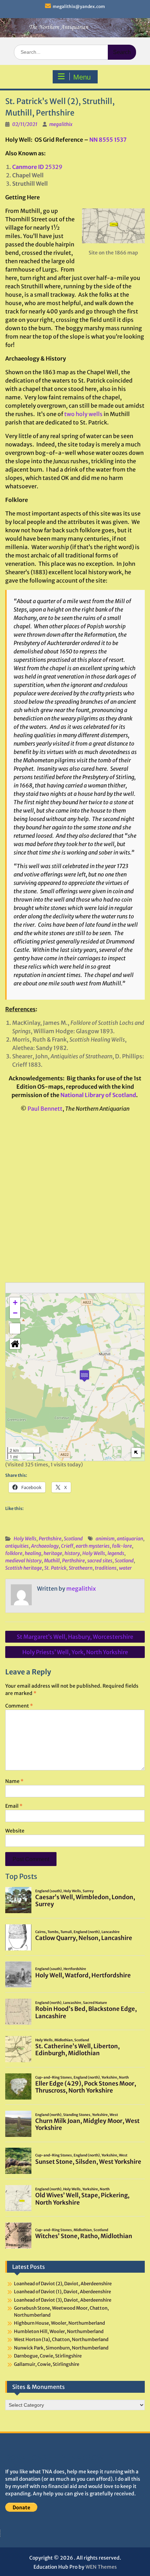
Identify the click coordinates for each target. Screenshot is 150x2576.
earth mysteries (93, 1546)
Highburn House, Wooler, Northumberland (59, 2323)
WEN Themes (101, 2567)
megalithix (61, 124)
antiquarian (130, 1539)
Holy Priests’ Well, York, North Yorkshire (75, 1652)
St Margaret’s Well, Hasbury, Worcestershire (75, 1637)
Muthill (52, 1561)
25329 (37, 167)
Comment (19, 1706)
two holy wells (83, 414)
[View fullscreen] (15, 1328)
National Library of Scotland (98, 1095)
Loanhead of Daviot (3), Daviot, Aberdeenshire (63, 2300)
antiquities (17, 1546)
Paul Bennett (45, 1109)
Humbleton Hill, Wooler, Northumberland (59, 2331)
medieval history (23, 1561)
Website (15, 1831)
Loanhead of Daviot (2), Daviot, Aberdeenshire (63, 2284)
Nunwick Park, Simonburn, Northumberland (61, 2348)
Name (14, 1781)
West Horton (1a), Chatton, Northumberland (61, 2340)
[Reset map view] (15, 1344)
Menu (82, 77)
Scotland (73, 1539)
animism (105, 1539)
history (72, 1553)
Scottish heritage (24, 1568)
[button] (84, 1376)
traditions (106, 1568)
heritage (53, 1553)
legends (116, 1553)
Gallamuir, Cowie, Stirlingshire (47, 2364)
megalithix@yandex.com (79, 6)
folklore (14, 1553)
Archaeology (45, 1546)
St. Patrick (55, 1568)
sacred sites (100, 1561)
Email (14, 1806)
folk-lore (122, 1546)
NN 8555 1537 (108, 140)
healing (33, 1553)
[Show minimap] (136, 1453)
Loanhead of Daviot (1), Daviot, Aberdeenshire (62, 2292)
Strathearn (81, 1568)
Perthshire (50, 1539)
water (125, 1568)
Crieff (67, 1546)
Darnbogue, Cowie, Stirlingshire (48, 2356)
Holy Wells (25, 1539)
